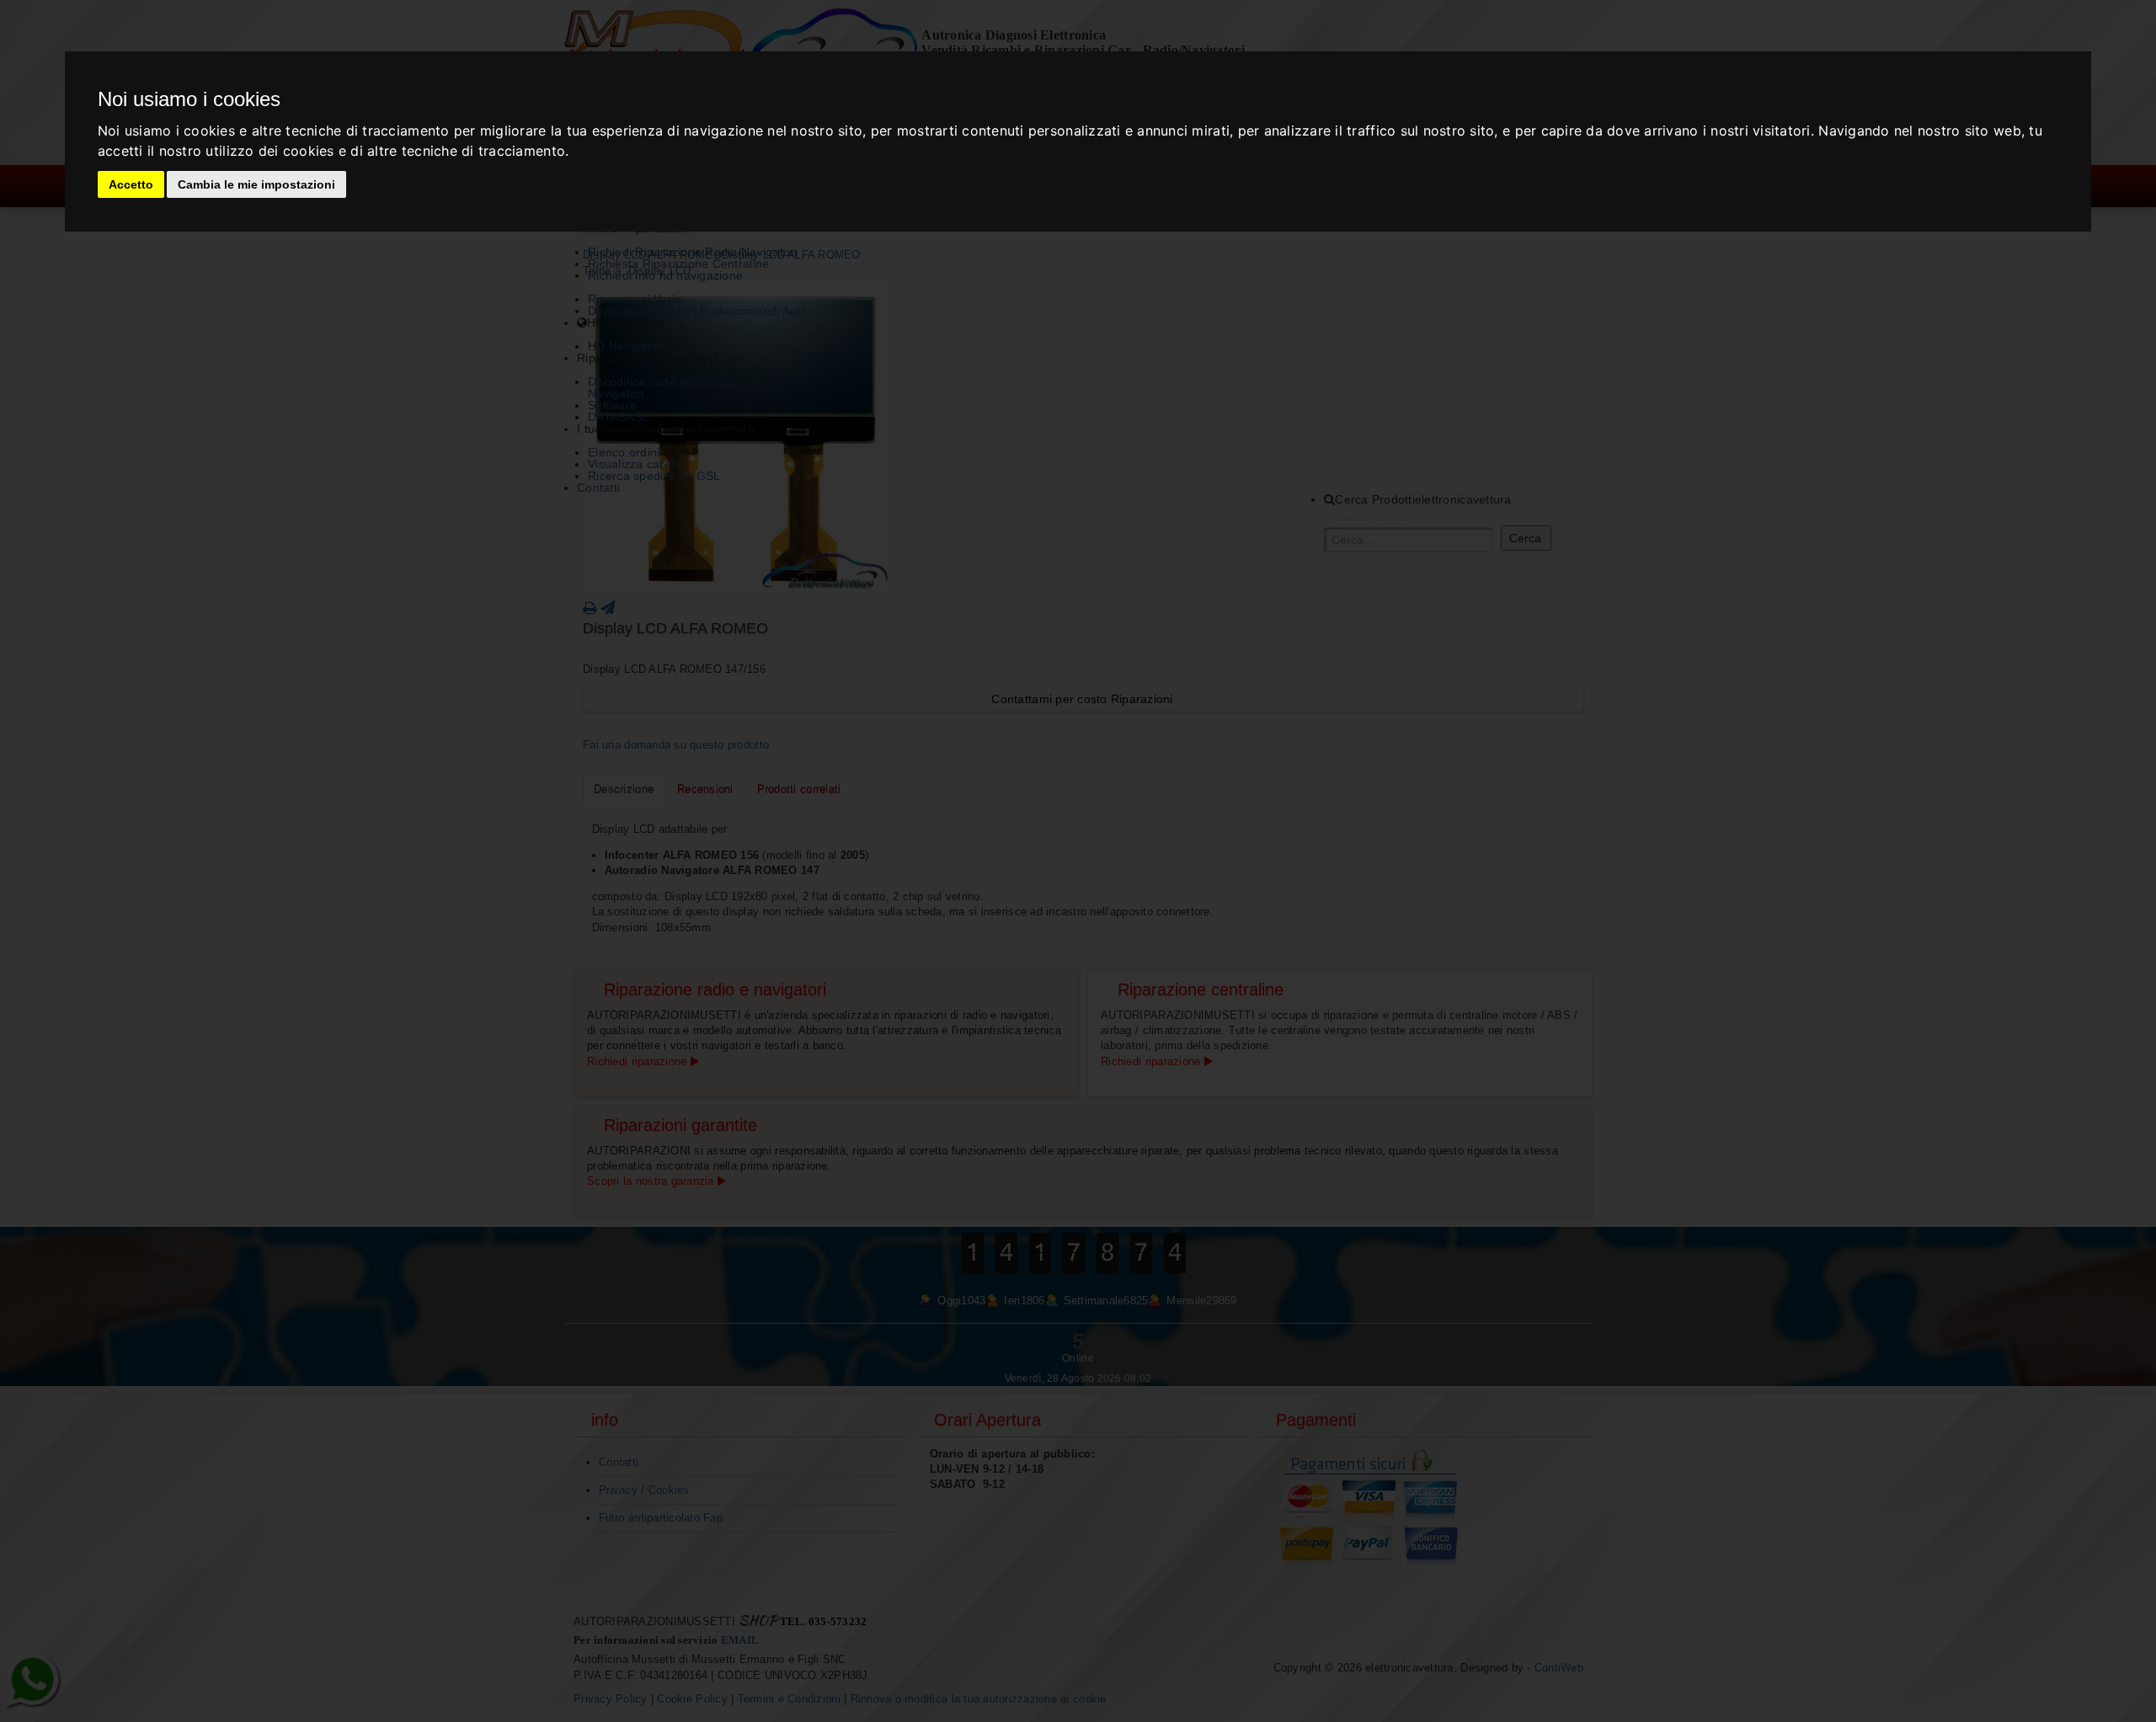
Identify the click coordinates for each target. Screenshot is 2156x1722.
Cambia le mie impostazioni (256, 184)
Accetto (131, 184)
